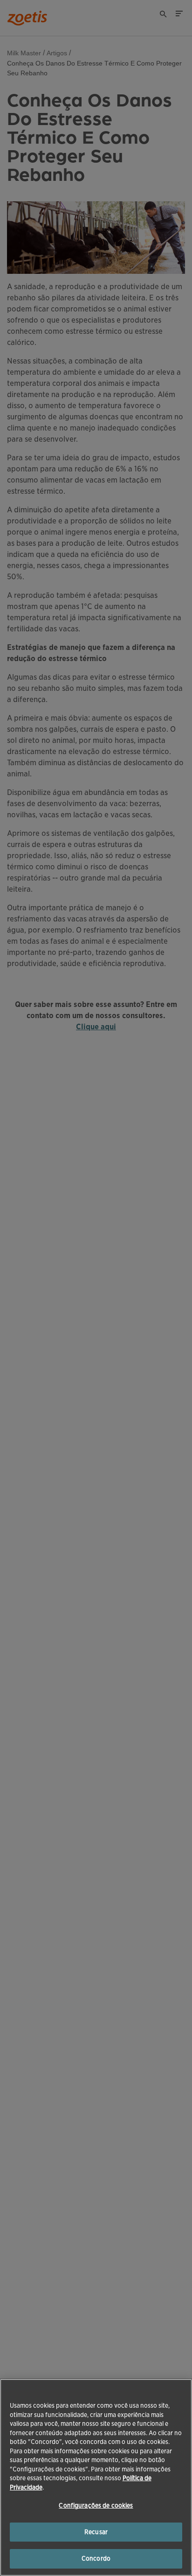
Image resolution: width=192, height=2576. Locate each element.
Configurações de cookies (96, 2506)
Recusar (96, 2532)
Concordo (96, 2559)
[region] (96, 2477)
